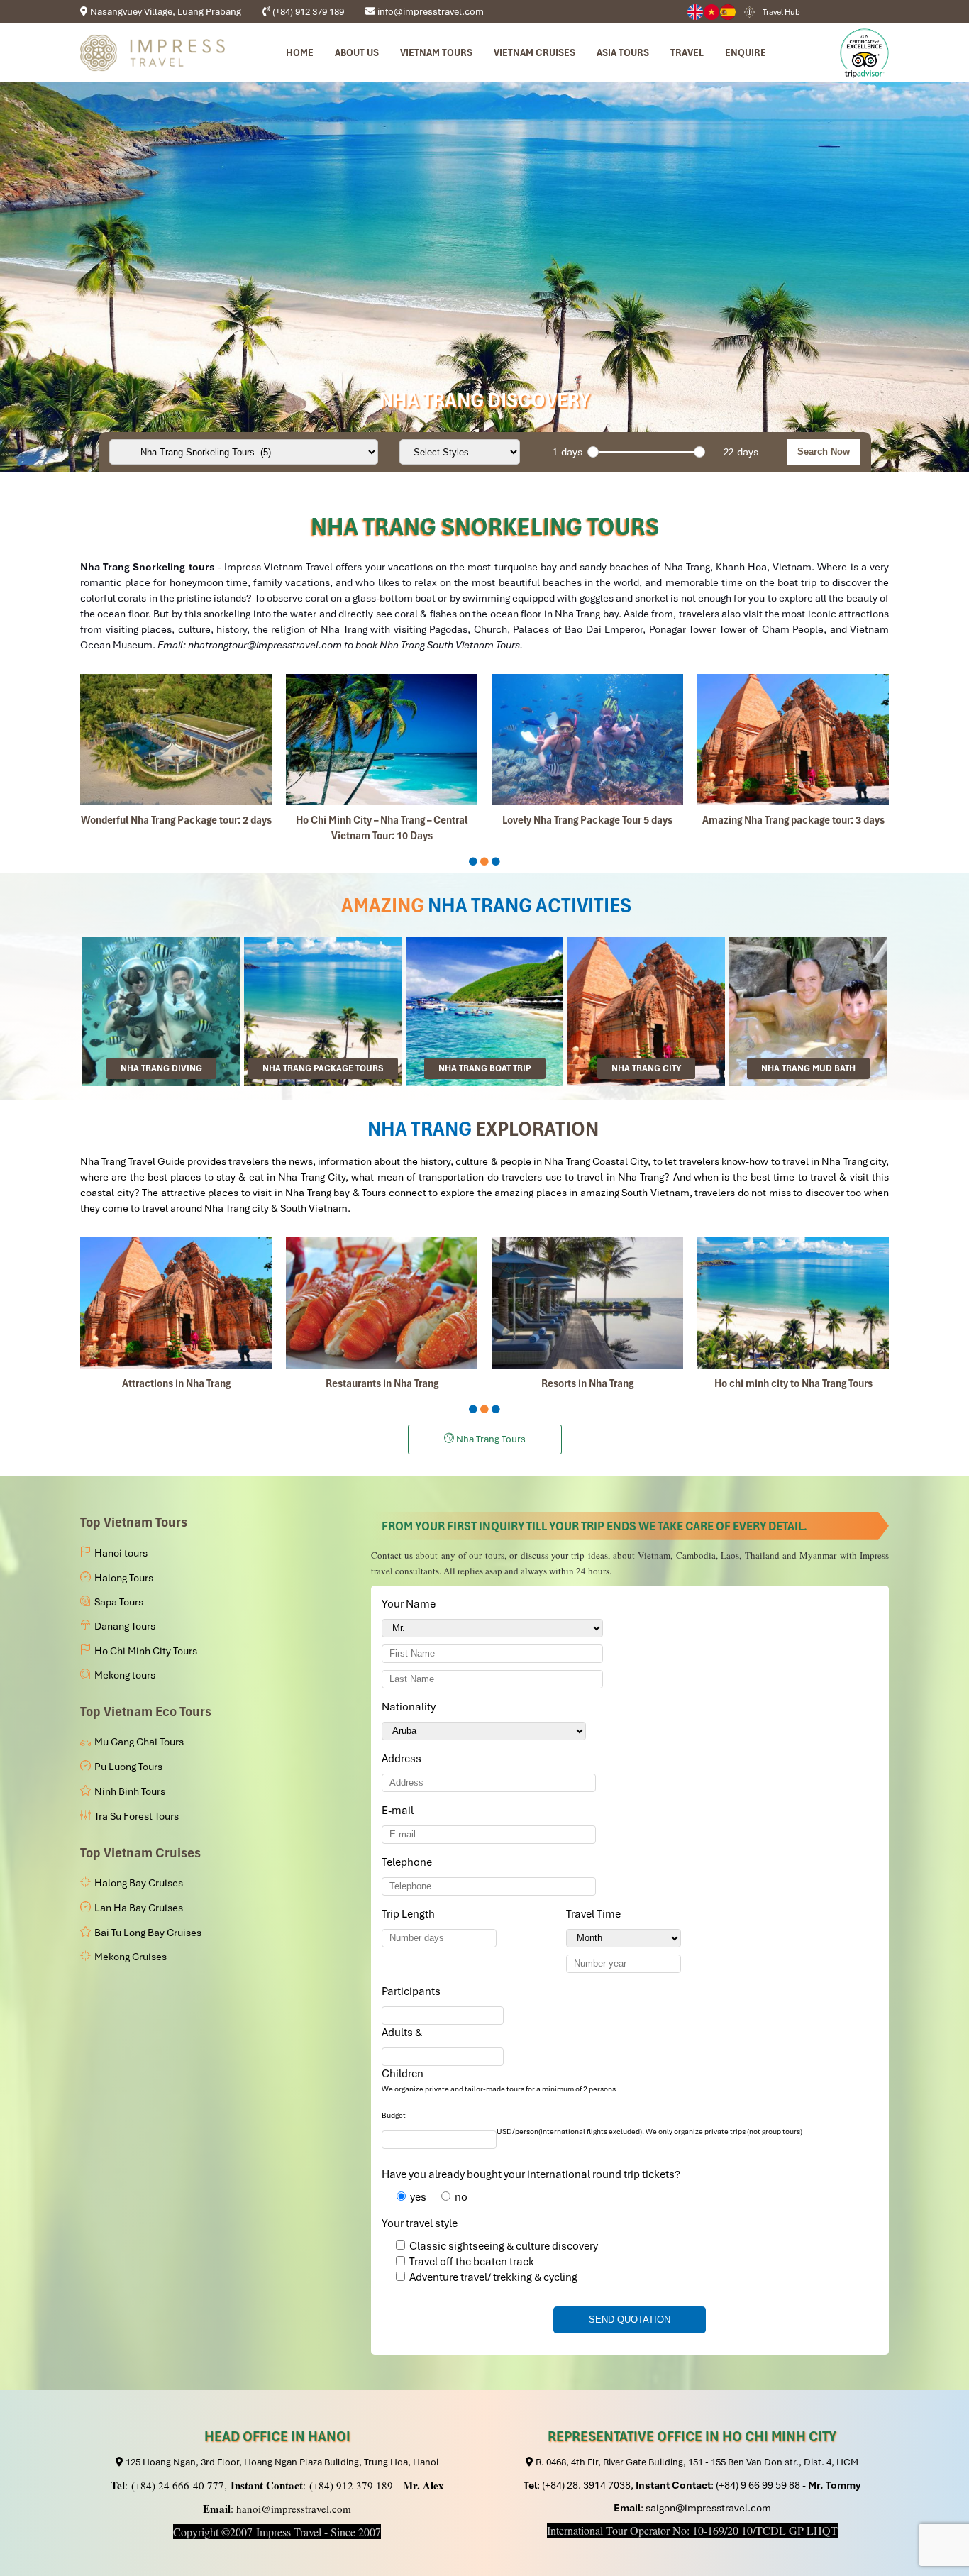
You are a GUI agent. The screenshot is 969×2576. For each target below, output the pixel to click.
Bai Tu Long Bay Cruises (148, 1933)
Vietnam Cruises (535, 52)
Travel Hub (781, 12)
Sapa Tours (119, 1602)
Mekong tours (125, 1675)
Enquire (746, 52)
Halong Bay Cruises (139, 1883)
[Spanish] (728, 12)
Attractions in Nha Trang (176, 1383)
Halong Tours (124, 1578)
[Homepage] (153, 53)
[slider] (593, 452)
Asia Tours (623, 52)
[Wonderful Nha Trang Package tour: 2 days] (176, 740)
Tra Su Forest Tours (137, 1816)
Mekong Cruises (131, 1957)
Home (300, 52)
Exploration (537, 1129)
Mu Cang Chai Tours (139, 1742)
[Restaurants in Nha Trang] (382, 1303)
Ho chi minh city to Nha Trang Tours (793, 1383)
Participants (414, 1991)
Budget (394, 2115)
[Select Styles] (460, 452)
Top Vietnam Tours (134, 1522)
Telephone (409, 1862)
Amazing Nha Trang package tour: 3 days (793, 820)
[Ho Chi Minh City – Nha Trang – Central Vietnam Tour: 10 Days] (382, 740)
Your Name (411, 1604)
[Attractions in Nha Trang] (176, 1303)
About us (357, 52)
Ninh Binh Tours (130, 1791)
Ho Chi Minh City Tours (146, 1651)
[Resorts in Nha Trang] (587, 1303)
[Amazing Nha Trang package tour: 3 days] (793, 740)
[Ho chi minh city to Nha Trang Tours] (793, 1303)
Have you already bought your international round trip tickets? (531, 2174)
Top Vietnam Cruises (140, 1853)
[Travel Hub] (749, 11)
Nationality (411, 1707)
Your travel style (420, 2223)
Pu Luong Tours (128, 1767)
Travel (687, 52)
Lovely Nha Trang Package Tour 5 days (587, 820)
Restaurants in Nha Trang (382, 1383)
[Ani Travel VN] (712, 12)
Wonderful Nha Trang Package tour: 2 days (176, 820)
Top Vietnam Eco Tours (146, 1712)
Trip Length (411, 1914)
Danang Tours (125, 1626)
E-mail (400, 1811)
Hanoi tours (121, 1553)
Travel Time (596, 1914)
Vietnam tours (436, 52)
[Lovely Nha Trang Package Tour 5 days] (587, 740)
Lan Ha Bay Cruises (139, 1908)
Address (402, 1759)
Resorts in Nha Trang (587, 1383)
